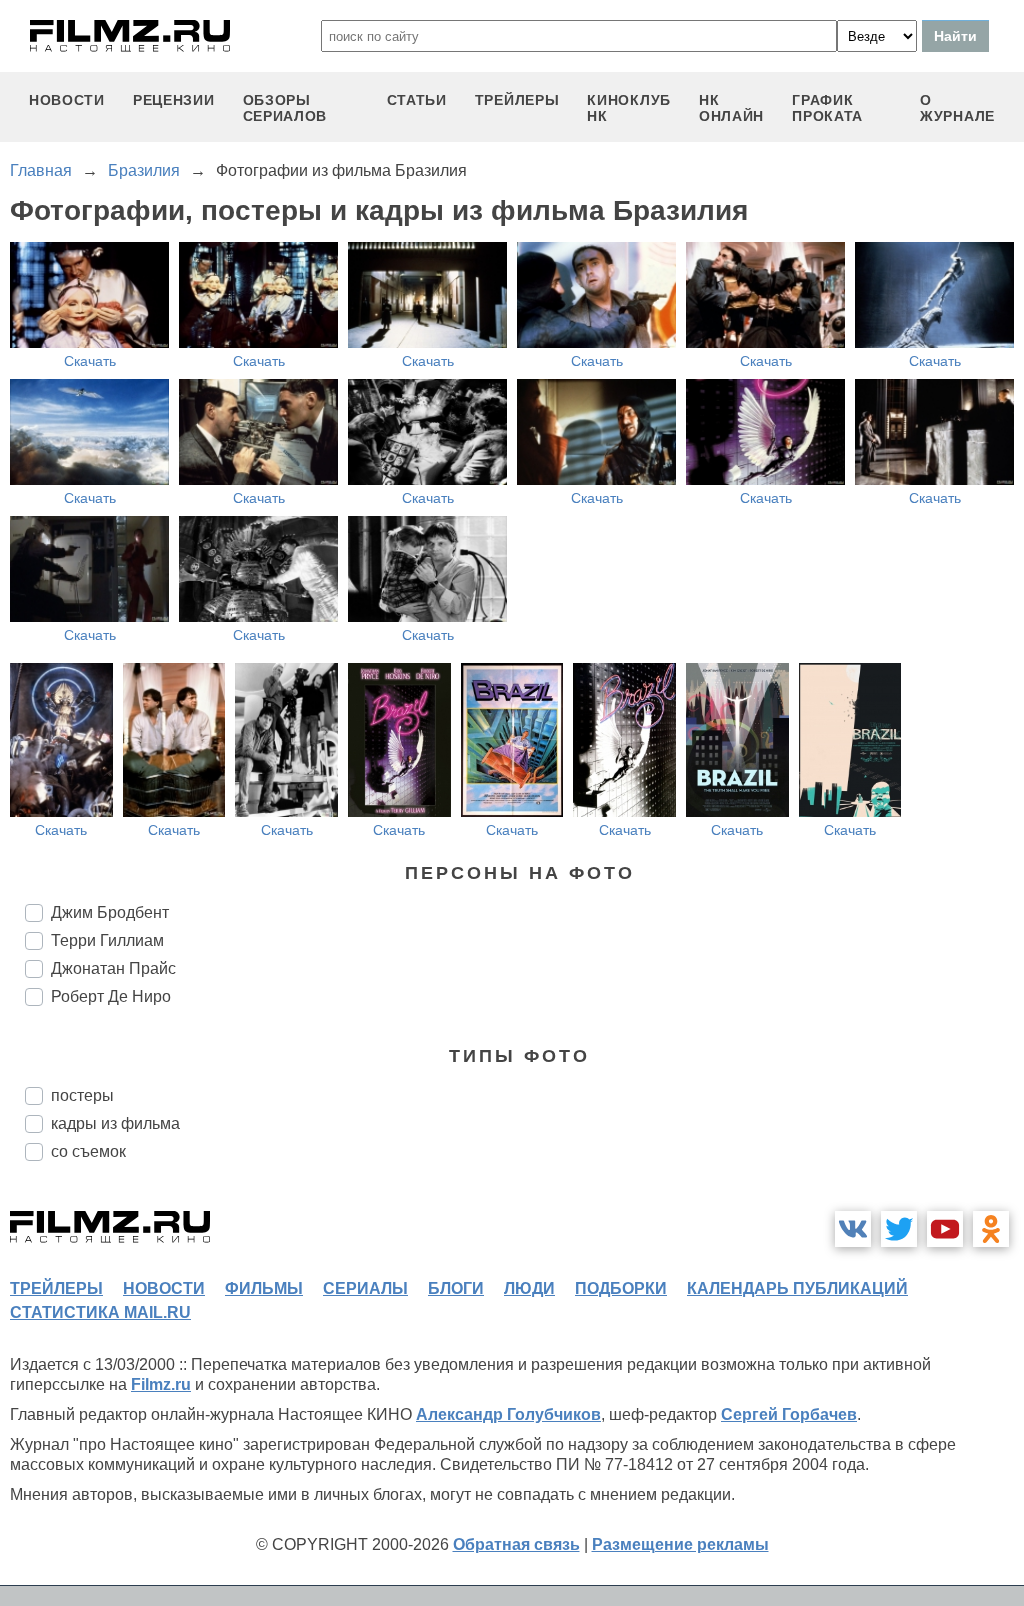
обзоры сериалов (285, 108)
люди (529, 1288)
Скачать (90, 361)
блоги (456, 1288)
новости (67, 100)
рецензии (174, 100)
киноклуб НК (629, 108)
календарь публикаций (797, 1288)
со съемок (88, 1151)
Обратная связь (516, 1544)
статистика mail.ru (100, 1312)
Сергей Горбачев (789, 1414)
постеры (82, 1095)
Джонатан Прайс (113, 968)
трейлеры (517, 100)
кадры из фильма (115, 1123)
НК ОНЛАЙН (731, 108)
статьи (417, 100)
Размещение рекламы (680, 1544)
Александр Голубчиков (508, 1414)
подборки (621, 1288)
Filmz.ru (161, 1384)
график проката (827, 108)
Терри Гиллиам (107, 940)
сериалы (365, 1288)
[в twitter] (899, 1229)
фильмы (264, 1288)
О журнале (957, 108)
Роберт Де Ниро (111, 996)
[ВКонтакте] (853, 1229)
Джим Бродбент (110, 912)
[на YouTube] (945, 1229)
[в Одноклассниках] (991, 1229)
